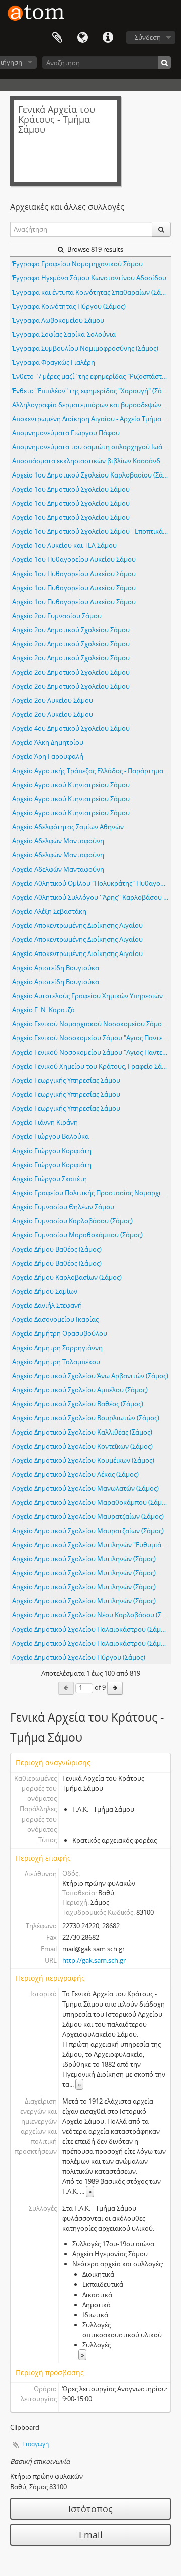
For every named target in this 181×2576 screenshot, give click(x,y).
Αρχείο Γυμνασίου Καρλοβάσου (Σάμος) (72, 1221)
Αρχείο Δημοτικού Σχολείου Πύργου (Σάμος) (79, 1657)
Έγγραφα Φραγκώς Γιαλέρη (54, 362)
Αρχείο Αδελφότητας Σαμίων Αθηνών (68, 827)
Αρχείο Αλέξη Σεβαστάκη (49, 911)
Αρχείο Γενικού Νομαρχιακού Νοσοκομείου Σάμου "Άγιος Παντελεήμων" (92, 1024)
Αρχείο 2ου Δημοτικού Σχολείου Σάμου (71, 630)
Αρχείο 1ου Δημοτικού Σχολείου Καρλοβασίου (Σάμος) (92, 475)
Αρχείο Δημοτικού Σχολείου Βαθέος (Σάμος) (78, 1404)
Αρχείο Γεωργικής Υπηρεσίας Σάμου (66, 1080)
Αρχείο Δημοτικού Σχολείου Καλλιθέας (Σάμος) (82, 1432)
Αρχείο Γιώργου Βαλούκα (51, 1136)
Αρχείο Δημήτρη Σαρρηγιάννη (57, 1348)
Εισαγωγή (35, 2444)
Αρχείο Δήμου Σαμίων (45, 1291)
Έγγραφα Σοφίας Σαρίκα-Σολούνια (64, 334)
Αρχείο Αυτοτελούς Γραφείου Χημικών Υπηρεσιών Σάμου (92, 996)
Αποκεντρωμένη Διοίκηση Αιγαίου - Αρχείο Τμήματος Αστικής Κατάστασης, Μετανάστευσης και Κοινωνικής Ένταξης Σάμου (92, 419)
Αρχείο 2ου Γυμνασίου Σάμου (57, 616)
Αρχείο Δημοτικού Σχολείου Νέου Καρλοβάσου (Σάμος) (92, 1615)
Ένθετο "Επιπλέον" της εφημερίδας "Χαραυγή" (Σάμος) (92, 391)
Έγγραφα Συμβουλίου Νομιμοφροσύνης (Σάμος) (85, 348)
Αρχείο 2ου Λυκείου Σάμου (53, 700)
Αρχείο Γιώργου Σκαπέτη (50, 1179)
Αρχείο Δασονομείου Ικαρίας (55, 1319)
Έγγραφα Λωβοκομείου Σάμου (58, 320)
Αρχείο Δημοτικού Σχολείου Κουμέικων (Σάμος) (83, 1460)
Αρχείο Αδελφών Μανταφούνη (58, 841)
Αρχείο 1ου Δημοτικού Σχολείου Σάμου (71, 489)
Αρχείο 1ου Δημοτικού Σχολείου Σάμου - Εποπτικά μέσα (92, 531)
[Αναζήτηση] (165, 63)
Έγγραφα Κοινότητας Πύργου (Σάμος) (69, 306)
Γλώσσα (82, 38)
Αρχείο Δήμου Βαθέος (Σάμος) (57, 1249)
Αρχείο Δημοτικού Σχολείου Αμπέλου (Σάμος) (80, 1390)
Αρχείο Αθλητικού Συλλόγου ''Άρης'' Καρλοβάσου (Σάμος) (92, 897)
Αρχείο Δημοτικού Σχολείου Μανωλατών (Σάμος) (85, 1488)
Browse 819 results (95, 249)
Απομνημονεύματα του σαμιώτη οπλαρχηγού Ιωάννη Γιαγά (92, 447)
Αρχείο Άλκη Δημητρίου (48, 742)
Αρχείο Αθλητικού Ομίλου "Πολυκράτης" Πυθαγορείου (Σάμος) (92, 883)
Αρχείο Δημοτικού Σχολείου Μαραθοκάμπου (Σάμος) (92, 1502)
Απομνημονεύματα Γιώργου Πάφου (66, 433)
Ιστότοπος (90, 2509)
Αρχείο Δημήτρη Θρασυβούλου (60, 1333)
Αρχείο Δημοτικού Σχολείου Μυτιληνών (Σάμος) (84, 1559)
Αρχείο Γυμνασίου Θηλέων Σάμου (63, 1207)
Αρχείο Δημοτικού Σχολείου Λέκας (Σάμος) (75, 1474)
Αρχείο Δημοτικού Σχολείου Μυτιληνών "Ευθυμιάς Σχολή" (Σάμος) (92, 1545)
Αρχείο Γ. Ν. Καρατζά (43, 1010)
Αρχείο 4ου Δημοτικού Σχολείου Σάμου (71, 728)
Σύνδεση (148, 37)
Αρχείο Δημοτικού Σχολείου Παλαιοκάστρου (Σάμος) (91, 1629)
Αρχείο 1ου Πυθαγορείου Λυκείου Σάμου (74, 559)
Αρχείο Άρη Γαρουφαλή (48, 756)
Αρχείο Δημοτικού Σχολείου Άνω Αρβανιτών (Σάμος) (90, 1376)
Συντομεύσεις (108, 38)
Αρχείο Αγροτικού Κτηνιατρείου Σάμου (71, 785)
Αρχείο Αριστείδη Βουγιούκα (56, 968)
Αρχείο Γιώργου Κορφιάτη (52, 1151)
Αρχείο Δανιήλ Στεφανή (47, 1305)
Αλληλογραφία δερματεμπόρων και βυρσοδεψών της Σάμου (92, 405)
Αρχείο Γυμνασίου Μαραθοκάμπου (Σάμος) (77, 1235)
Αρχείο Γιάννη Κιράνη (45, 1122)
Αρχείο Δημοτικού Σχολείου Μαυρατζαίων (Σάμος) (88, 1516)
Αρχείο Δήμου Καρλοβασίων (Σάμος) (67, 1277)
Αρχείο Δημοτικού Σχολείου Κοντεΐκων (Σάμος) (82, 1446)
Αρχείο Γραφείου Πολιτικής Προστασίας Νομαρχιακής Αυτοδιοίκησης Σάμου (92, 1193)
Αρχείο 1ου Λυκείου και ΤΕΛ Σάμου (64, 545)
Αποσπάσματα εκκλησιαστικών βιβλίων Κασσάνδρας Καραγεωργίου (92, 461)
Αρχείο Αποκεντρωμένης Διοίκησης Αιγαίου (77, 925)
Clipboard (57, 38)
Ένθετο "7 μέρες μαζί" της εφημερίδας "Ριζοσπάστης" (92, 376)
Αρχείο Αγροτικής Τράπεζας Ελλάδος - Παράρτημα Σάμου (92, 771)
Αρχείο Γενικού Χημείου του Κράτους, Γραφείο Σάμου (92, 1066)
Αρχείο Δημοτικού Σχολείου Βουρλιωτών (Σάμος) (86, 1418)
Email (91, 2535)
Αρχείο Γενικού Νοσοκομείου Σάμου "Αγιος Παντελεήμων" (92, 1038)
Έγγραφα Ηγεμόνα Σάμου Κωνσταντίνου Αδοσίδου (89, 278)
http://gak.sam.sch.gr (94, 1960)
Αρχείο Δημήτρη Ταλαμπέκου (56, 1362)
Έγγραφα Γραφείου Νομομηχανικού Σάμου (77, 264)
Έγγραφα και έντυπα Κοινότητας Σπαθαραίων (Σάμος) (92, 292)
